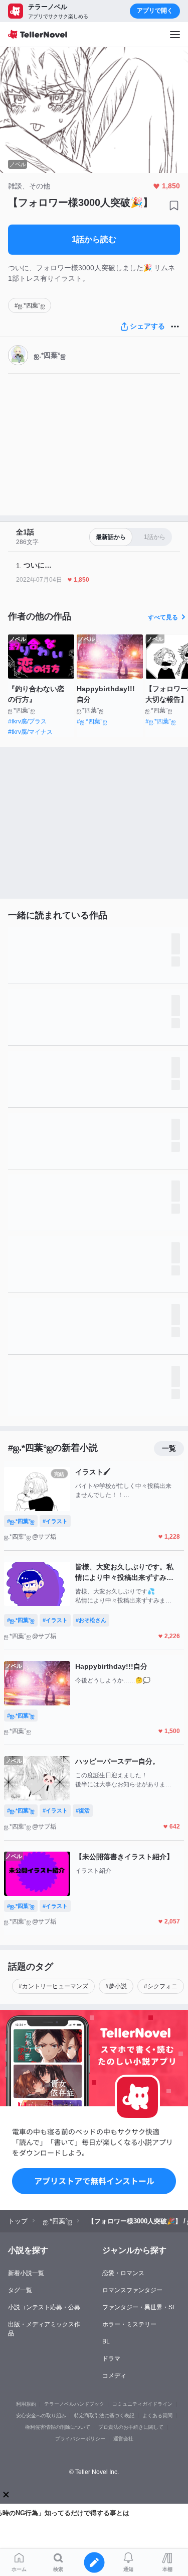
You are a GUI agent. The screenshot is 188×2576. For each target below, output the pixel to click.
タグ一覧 (20, 2290)
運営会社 (123, 2439)
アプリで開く (155, 11)
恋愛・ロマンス (123, 2273)
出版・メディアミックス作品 (44, 2329)
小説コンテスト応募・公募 (44, 2307)
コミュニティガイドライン (142, 2404)
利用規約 (26, 2404)
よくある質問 (157, 2416)
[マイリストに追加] (174, 205)
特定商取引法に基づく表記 (104, 2416)
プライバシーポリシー (80, 2439)
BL (106, 2341)
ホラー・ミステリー (129, 2324)
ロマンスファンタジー (132, 2290)
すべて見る (163, 617)
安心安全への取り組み (41, 2416)
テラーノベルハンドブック (74, 2404)
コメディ (114, 2376)
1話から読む (94, 239)
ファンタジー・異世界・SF (139, 2307)
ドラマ (111, 2358)
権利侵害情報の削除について (58, 2427)
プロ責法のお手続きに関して (131, 2427)
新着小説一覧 (26, 2273)
